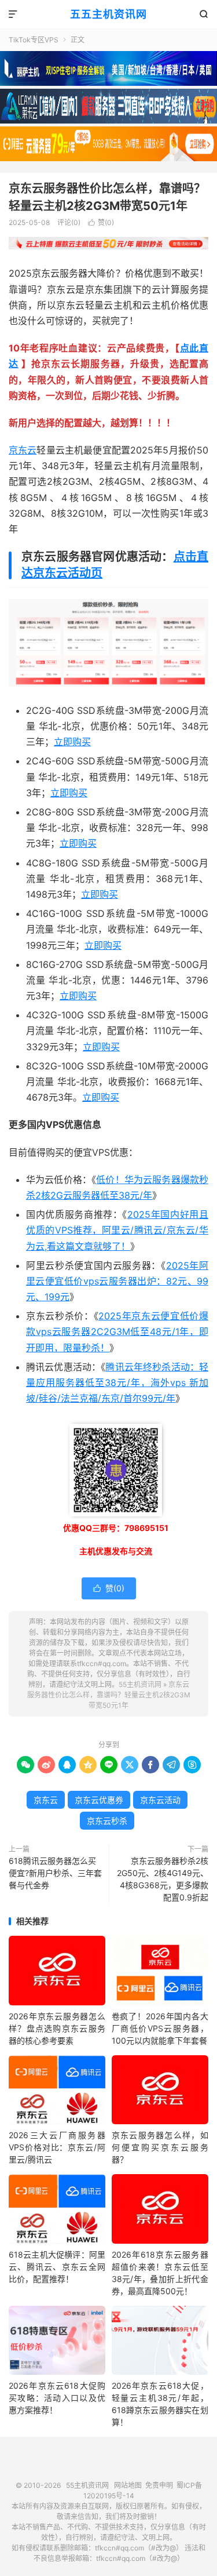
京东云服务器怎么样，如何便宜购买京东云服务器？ (160, 2147)
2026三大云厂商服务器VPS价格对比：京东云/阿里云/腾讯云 (57, 2147)
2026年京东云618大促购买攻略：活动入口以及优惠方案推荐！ (57, 2398)
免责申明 (159, 2485)
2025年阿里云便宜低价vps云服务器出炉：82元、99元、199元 (117, 1281)
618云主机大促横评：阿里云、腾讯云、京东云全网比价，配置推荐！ (57, 2267)
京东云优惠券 (99, 1800)
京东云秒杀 (107, 1821)
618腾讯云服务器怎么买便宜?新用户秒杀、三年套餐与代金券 (55, 1873)
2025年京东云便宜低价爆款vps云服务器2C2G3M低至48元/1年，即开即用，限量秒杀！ (117, 1331)
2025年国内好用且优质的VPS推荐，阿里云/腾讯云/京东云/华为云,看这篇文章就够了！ (117, 1230)
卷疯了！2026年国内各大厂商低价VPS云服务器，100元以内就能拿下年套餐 (160, 2028)
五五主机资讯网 (108, 14)
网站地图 (128, 2485)
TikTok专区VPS (34, 40)
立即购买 (72, 742)
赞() (101, 222)
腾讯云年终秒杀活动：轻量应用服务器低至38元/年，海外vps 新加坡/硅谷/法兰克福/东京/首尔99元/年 (117, 1383)
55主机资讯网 (140, 1684)
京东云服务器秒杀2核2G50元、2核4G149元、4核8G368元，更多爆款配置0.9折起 (163, 1879)
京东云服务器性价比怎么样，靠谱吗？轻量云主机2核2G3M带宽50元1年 (109, 1695)
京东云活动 (160, 1800)
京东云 (23, 450)
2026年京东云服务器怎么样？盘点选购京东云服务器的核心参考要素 (57, 2028)
